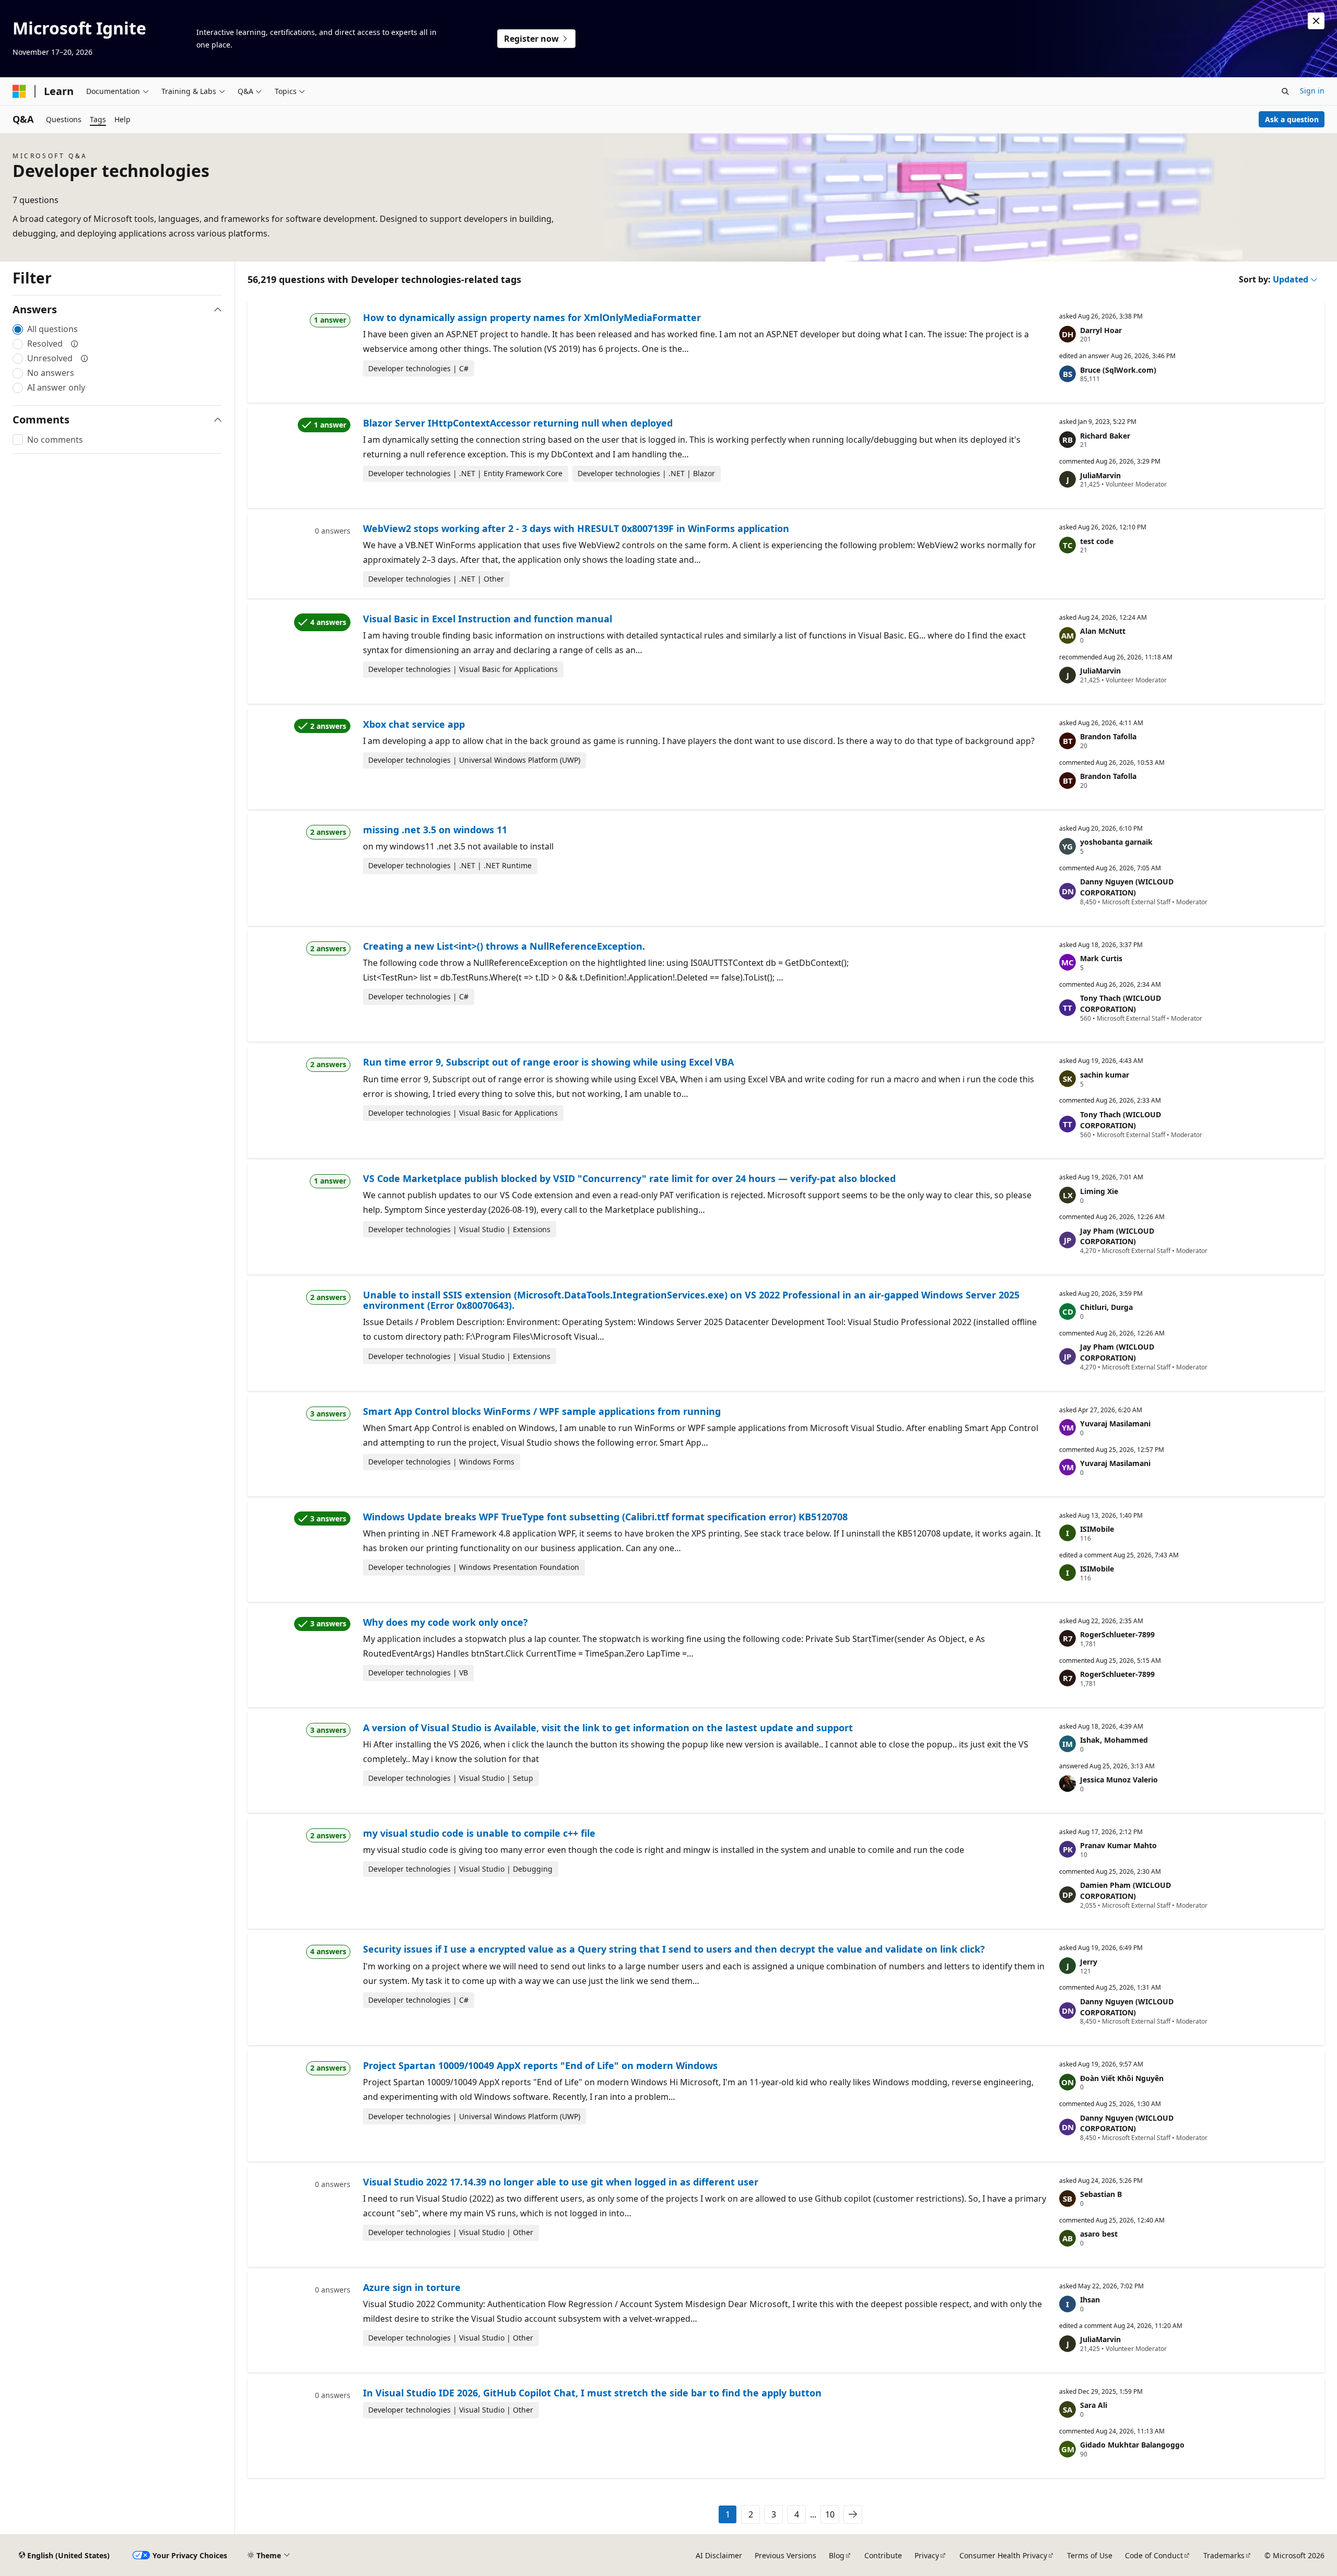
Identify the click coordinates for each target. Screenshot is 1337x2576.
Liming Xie (1099, 1191)
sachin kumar (1105, 1075)
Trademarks (1224, 2555)
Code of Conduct (1154, 2555)
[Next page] (853, 2514)
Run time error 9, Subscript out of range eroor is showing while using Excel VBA (548, 1062)
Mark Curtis (1101, 958)
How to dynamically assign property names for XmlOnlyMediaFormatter (532, 317)
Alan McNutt (1103, 631)
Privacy (927, 2555)
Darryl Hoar (1101, 330)
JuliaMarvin (1100, 475)
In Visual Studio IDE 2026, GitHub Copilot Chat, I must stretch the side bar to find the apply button (592, 2393)
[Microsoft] (19, 91)
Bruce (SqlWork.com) (1118, 370)
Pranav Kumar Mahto (1118, 1845)
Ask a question (1292, 119)
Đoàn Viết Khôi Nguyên (1122, 2078)
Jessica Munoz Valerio (1119, 1780)
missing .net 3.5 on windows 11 (435, 830)
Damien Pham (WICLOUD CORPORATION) (1125, 1890)
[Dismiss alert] (1316, 21)
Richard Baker (1105, 436)
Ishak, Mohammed (1114, 1740)
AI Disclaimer (719, 2555)
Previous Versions (785, 2555)
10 (830, 2514)
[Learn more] (75, 344)
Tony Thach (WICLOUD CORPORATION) (1121, 1003)
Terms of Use (1090, 2555)
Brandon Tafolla (1108, 736)
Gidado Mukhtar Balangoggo (1132, 2445)
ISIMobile (1097, 1529)
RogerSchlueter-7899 (1117, 1634)
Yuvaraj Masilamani (1115, 1423)
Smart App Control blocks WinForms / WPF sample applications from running (542, 1411)
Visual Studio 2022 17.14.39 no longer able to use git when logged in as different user (561, 2182)
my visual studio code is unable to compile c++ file (479, 1833)
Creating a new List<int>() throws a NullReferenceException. (504, 946)
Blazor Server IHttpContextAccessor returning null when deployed (518, 423)
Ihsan (1090, 2300)
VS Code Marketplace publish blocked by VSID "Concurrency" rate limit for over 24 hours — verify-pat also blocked (629, 1178)
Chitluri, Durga (1106, 1307)
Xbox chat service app (414, 724)
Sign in (1312, 91)
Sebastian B (1101, 2194)
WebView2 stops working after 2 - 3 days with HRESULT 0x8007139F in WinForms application (576, 528)
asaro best (1099, 2234)
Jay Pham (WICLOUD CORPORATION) (1117, 1236)
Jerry (1089, 1962)
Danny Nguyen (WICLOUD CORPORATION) (1127, 887)
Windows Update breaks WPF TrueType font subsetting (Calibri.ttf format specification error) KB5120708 (605, 1517)
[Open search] (1285, 91)
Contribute (883, 2555)
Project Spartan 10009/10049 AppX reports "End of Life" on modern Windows (540, 2065)
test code (1097, 541)
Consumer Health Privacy (1003, 2555)
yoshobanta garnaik (1116, 842)
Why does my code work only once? (445, 1622)
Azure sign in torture (412, 2287)
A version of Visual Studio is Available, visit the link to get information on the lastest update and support (608, 1728)
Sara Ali (1094, 2405)
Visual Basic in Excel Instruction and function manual (488, 619)
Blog (837, 2555)
